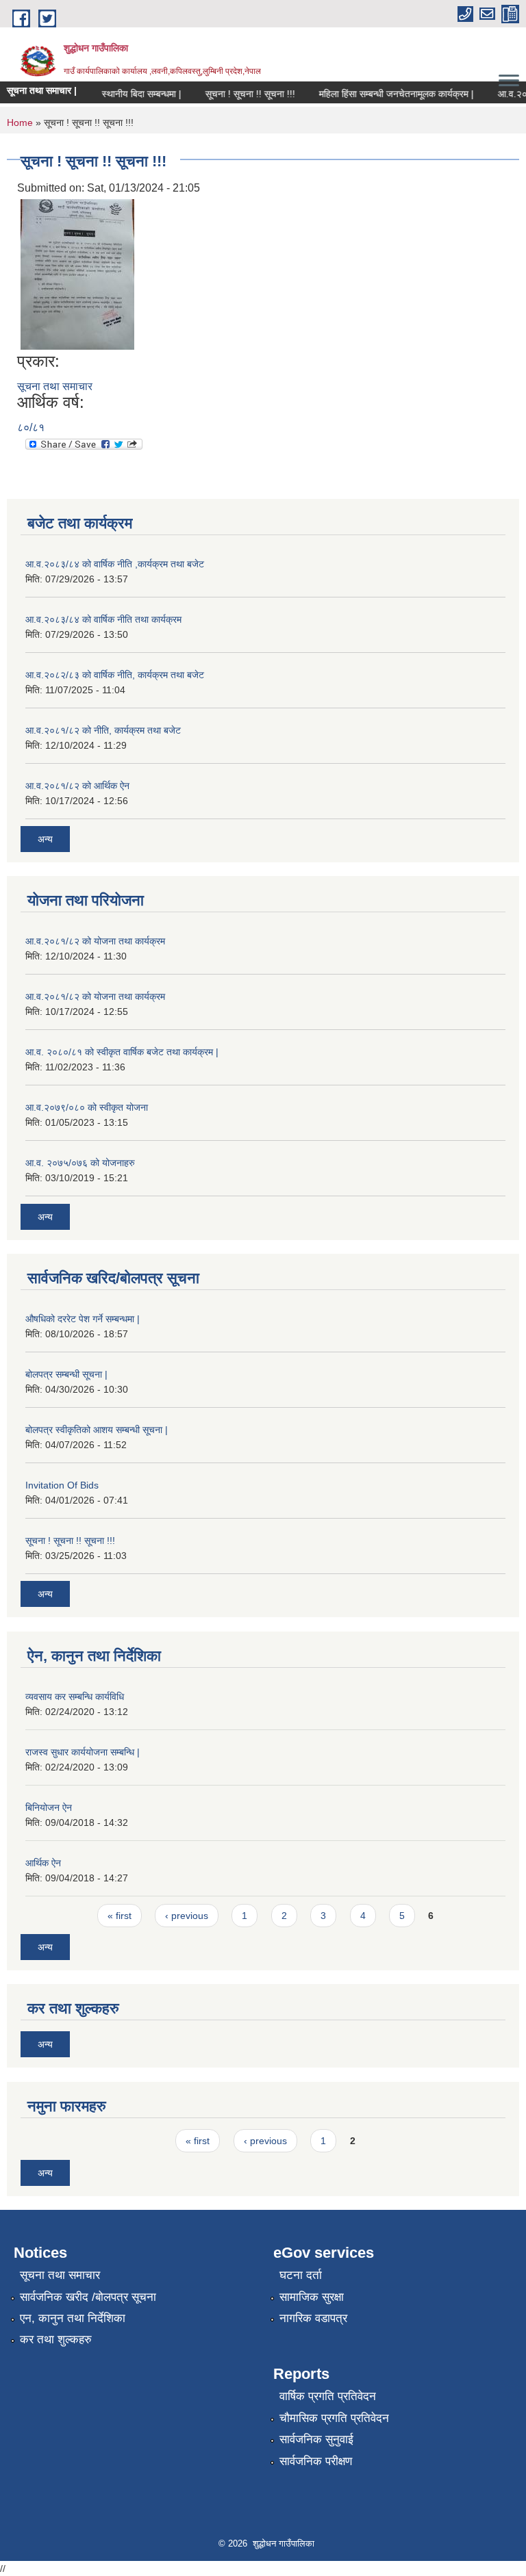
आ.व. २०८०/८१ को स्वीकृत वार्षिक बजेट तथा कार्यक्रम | (122, 1052)
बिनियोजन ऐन (49, 1807)
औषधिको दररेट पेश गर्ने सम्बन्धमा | (83, 1319)
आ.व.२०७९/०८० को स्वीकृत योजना (87, 1107)
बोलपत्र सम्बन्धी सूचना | (66, 1374)
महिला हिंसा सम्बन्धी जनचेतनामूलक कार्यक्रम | (384, 94)
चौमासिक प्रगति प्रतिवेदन (334, 2418)
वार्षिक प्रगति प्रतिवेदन (328, 2396)
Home (20, 123)
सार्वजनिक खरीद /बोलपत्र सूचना (88, 2297)
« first (120, 1916)
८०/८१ (31, 427)
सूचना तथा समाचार (55, 386)
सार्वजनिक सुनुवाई (316, 2439)
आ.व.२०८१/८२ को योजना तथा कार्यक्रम (95, 941)
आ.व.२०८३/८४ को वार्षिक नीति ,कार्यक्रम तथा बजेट (115, 564)
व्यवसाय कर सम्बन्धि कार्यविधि (75, 1697)
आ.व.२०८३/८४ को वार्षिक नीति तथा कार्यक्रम (103, 619)
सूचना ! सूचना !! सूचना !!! (238, 94)
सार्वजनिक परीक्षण (316, 2461)
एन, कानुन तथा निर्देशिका (73, 2318)
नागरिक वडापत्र (313, 2318)
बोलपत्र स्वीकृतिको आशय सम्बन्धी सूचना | (97, 1430)
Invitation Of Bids (62, 1485)
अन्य (45, 839)
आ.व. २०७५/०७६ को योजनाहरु (80, 1163)
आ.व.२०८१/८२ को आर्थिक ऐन (77, 786)
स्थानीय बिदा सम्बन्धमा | (129, 94)
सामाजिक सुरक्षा (312, 2297)
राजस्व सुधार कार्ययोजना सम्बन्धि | (83, 1752)
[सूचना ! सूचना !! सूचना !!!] (77, 273)
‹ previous (187, 1916)
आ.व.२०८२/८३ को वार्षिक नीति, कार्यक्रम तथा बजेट (115, 675)
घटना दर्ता (301, 2275)
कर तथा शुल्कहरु (56, 2340)
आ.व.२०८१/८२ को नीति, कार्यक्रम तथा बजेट (103, 730)
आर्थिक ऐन (43, 1863)
